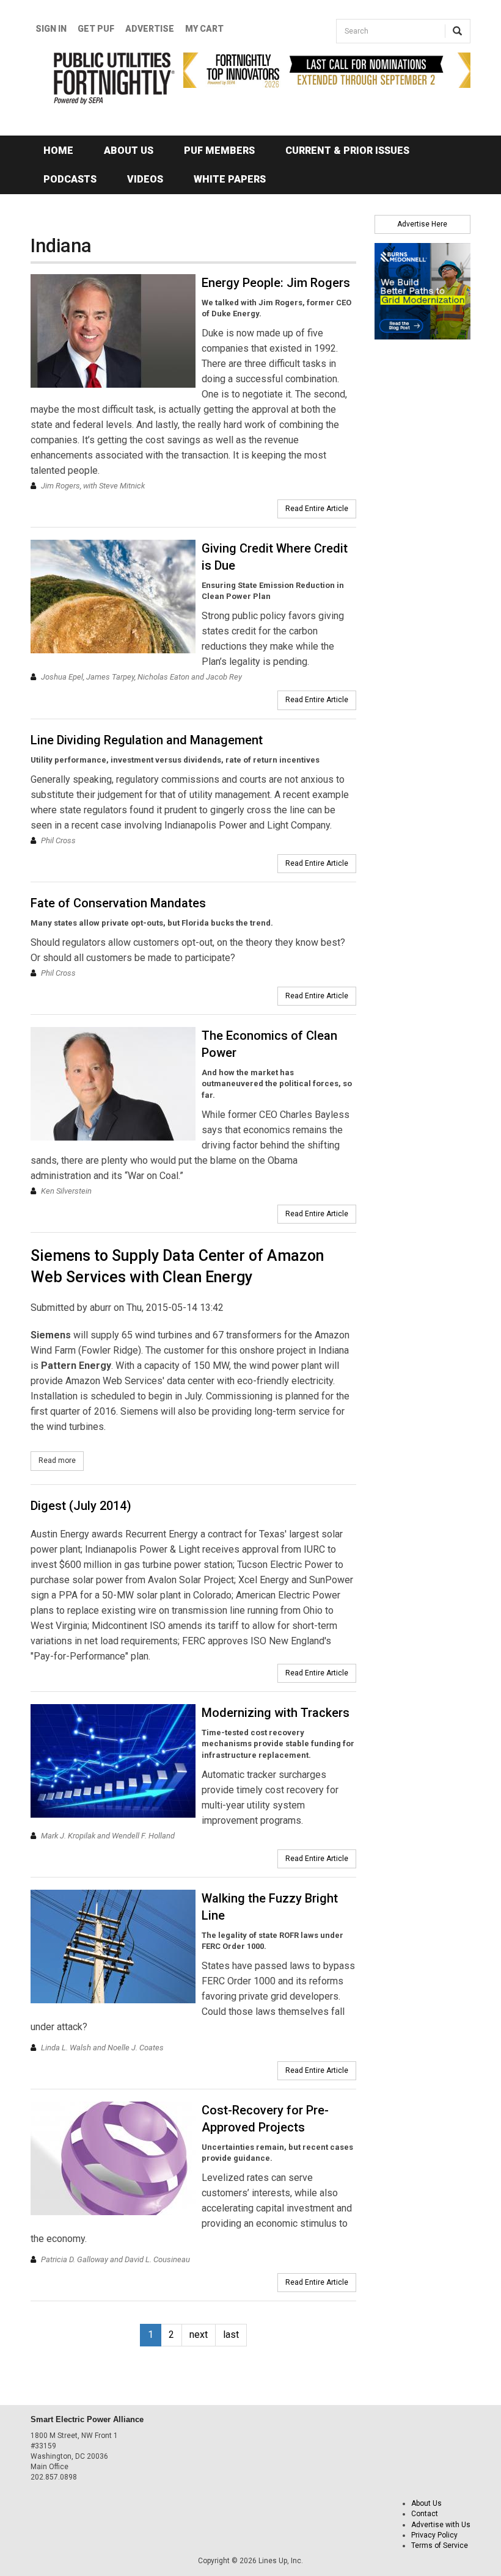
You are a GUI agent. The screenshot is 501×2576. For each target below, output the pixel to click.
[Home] (98, 78)
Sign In (51, 29)
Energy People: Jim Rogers (276, 283)
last (231, 2335)
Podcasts (70, 179)
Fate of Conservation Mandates (118, 903)
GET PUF (96, 29)
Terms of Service (440, 2545)
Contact (425, 2514)
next (199, 2335)
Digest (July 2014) (81, 1506)
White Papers (230, 179)
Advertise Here (422, 224)
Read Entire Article (317, 509)
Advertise (150, 29)
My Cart (204, 29)
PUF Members (219, 151)
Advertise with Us (441, 2525)
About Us (129, 151)
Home (58, 151)
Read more (61, 1460)
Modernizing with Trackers (276, 1713)
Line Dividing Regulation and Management (147, 740)
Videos (145, 179)
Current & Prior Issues (347, 151)
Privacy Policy (434, 2535)
